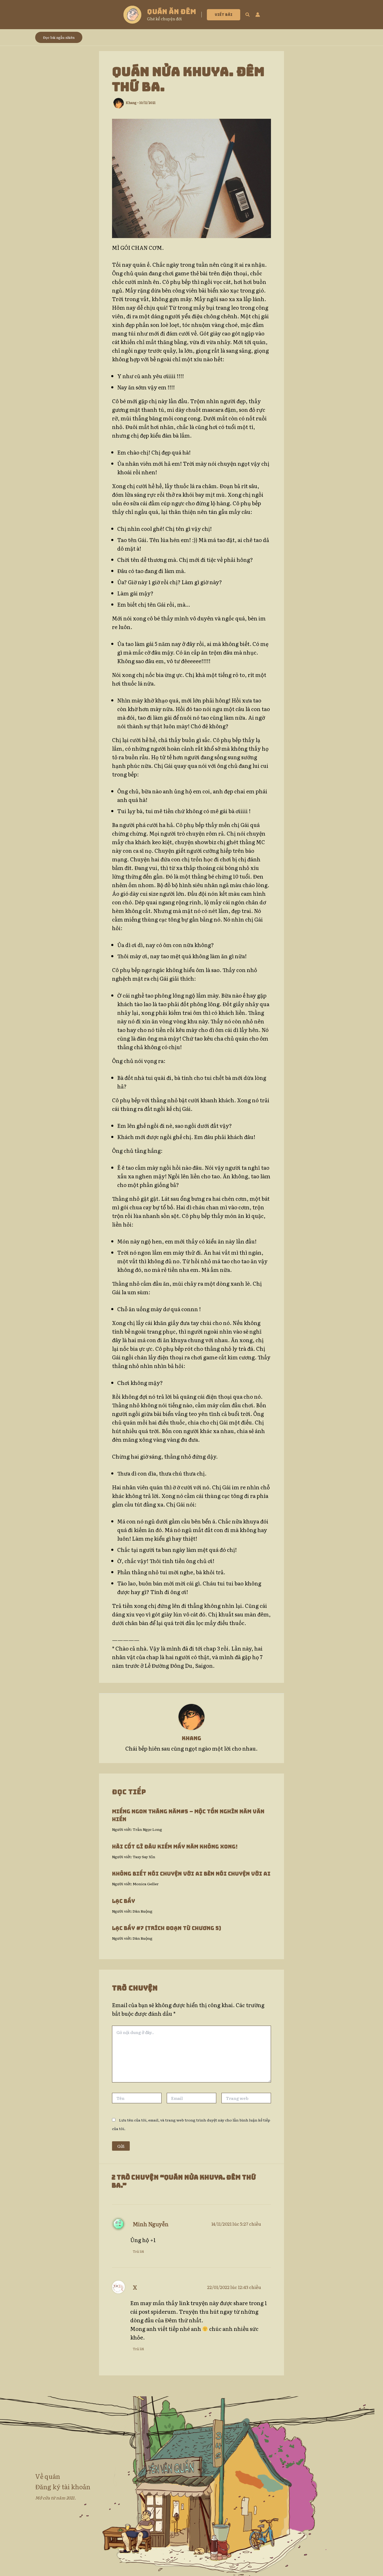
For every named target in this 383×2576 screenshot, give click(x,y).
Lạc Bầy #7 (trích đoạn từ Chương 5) (166, 1928)
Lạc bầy (123, 1901)
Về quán (48, 2476)
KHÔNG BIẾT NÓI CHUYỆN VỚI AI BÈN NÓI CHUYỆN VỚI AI (191, 1874)
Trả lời (138, 2251)
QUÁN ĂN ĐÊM (172, 12)
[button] (224, 15)
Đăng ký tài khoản (63, 2487)
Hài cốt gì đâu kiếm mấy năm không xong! (175, 1847)
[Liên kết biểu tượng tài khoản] (258, 15)
